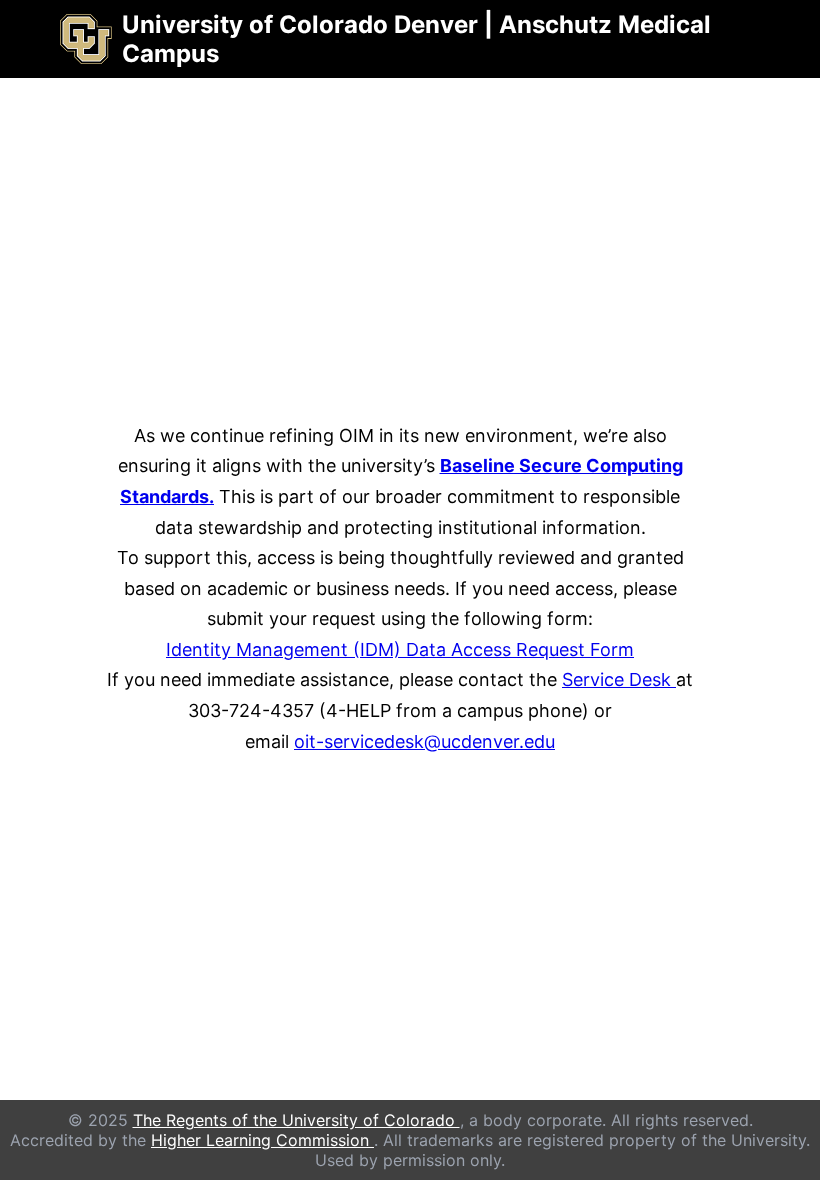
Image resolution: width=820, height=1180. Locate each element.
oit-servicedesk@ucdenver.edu (424, 741)
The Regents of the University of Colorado (296, 1120)
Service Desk (619, 679)
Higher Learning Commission (262, 1140)
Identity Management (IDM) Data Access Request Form (400, 649)
